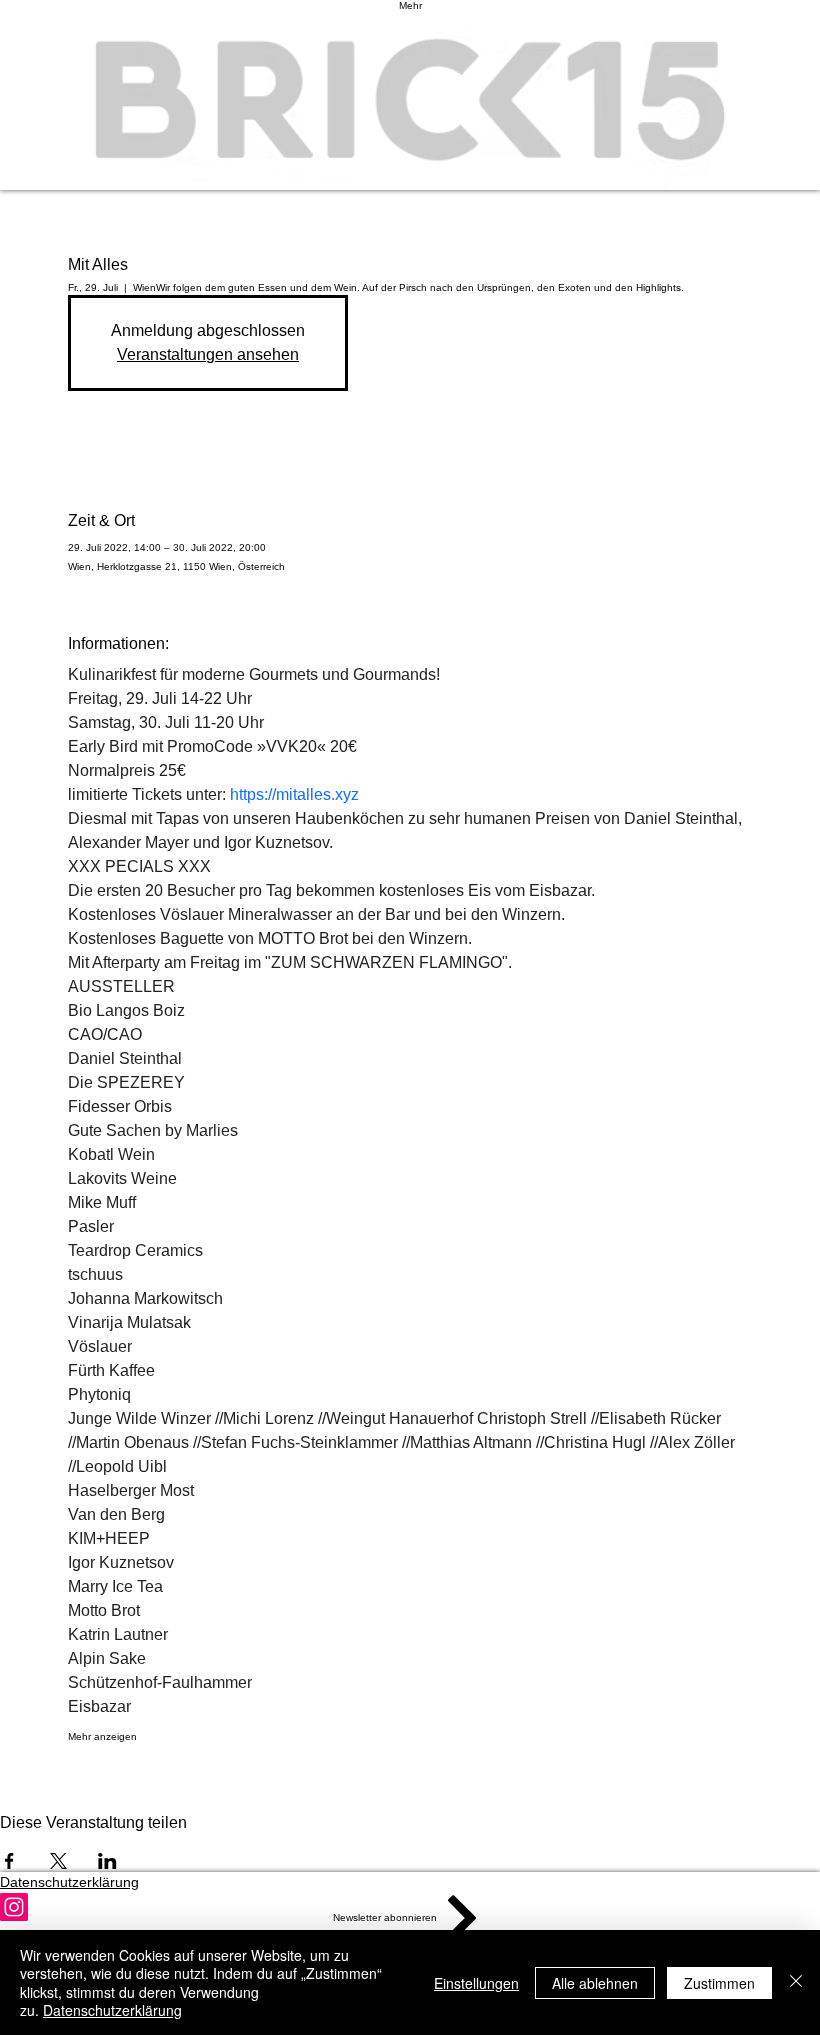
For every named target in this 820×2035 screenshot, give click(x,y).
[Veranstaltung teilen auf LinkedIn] (107, 1861)
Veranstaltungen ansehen (208, 354)
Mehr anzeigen (102, 1736)
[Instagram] (410, 1907)
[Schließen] (796, 1982)
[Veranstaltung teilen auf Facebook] (9, 1861)
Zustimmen (719, 1983)
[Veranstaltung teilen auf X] (58, 1861)
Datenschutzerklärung (112, 2010)
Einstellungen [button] (476, 1983)
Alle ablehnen (595, 1983)
